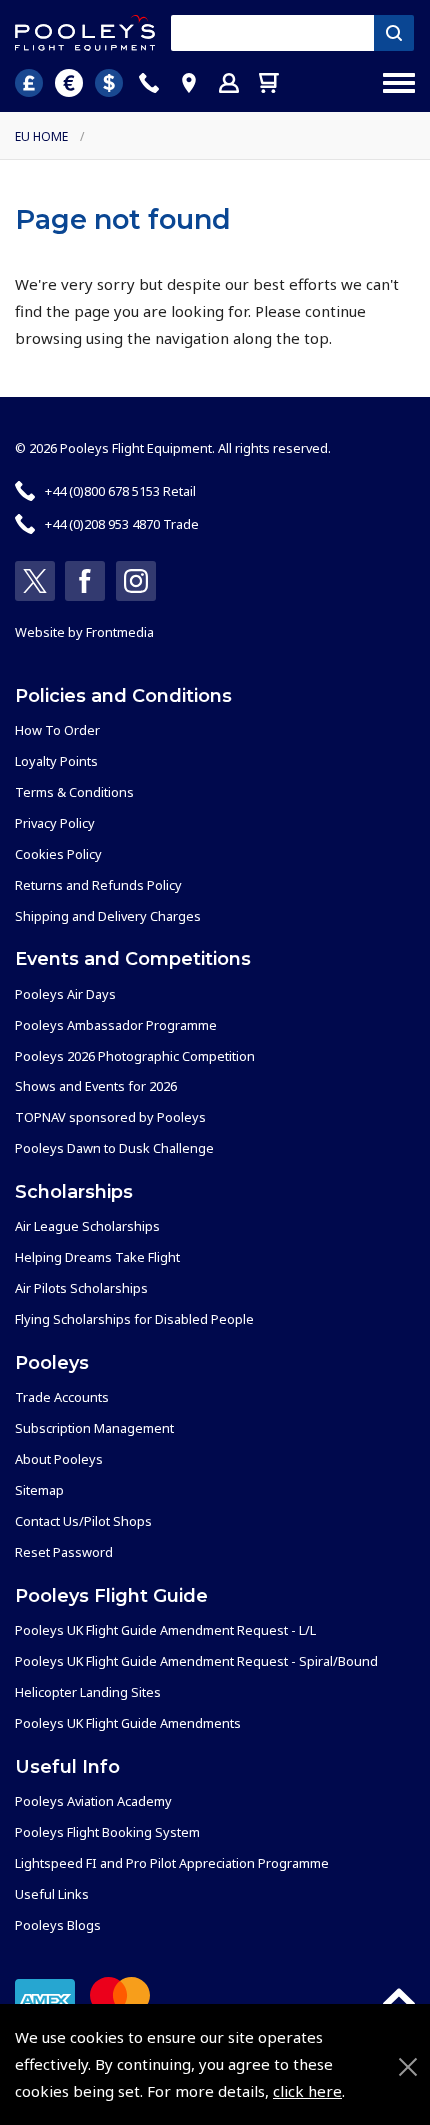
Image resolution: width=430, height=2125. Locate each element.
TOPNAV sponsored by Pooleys (110, 1117)
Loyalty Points (56, 761)
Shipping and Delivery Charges (108, 916)
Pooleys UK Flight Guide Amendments (128, 1723)
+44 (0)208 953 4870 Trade (122, 524)
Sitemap (39, 1490)
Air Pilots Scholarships (81, 1288)
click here (307, 2091)
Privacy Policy (55, 823)
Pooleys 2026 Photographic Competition (135, 1056)
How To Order (57, 730)
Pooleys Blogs (58, 1925)
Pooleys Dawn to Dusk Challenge (114, 1148)
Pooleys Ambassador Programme (116, 1025)
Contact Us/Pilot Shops (83, 1521)
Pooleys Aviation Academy (93, 1801)
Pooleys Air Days (65, 994)
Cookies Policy (58, 854)
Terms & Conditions (74, 792)
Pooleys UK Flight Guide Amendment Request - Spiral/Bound (196, 1661)
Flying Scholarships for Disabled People (134, 1319)
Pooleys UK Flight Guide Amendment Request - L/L (165, 1630)
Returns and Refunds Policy (98, 885)
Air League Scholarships (87, 1226)
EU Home (41, 136)
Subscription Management (94, 1428)
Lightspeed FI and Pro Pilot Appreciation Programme (172, 1863)
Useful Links (52, 1894)
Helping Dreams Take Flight (97, 1257)
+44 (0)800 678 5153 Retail (120, 491)
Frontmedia (120, 632)
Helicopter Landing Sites (88, 1692)
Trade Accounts (62, 1397)
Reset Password (64, 1552)
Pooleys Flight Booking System (107, 1832)
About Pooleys (59, 1459)
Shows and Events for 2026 (96, 1086)
